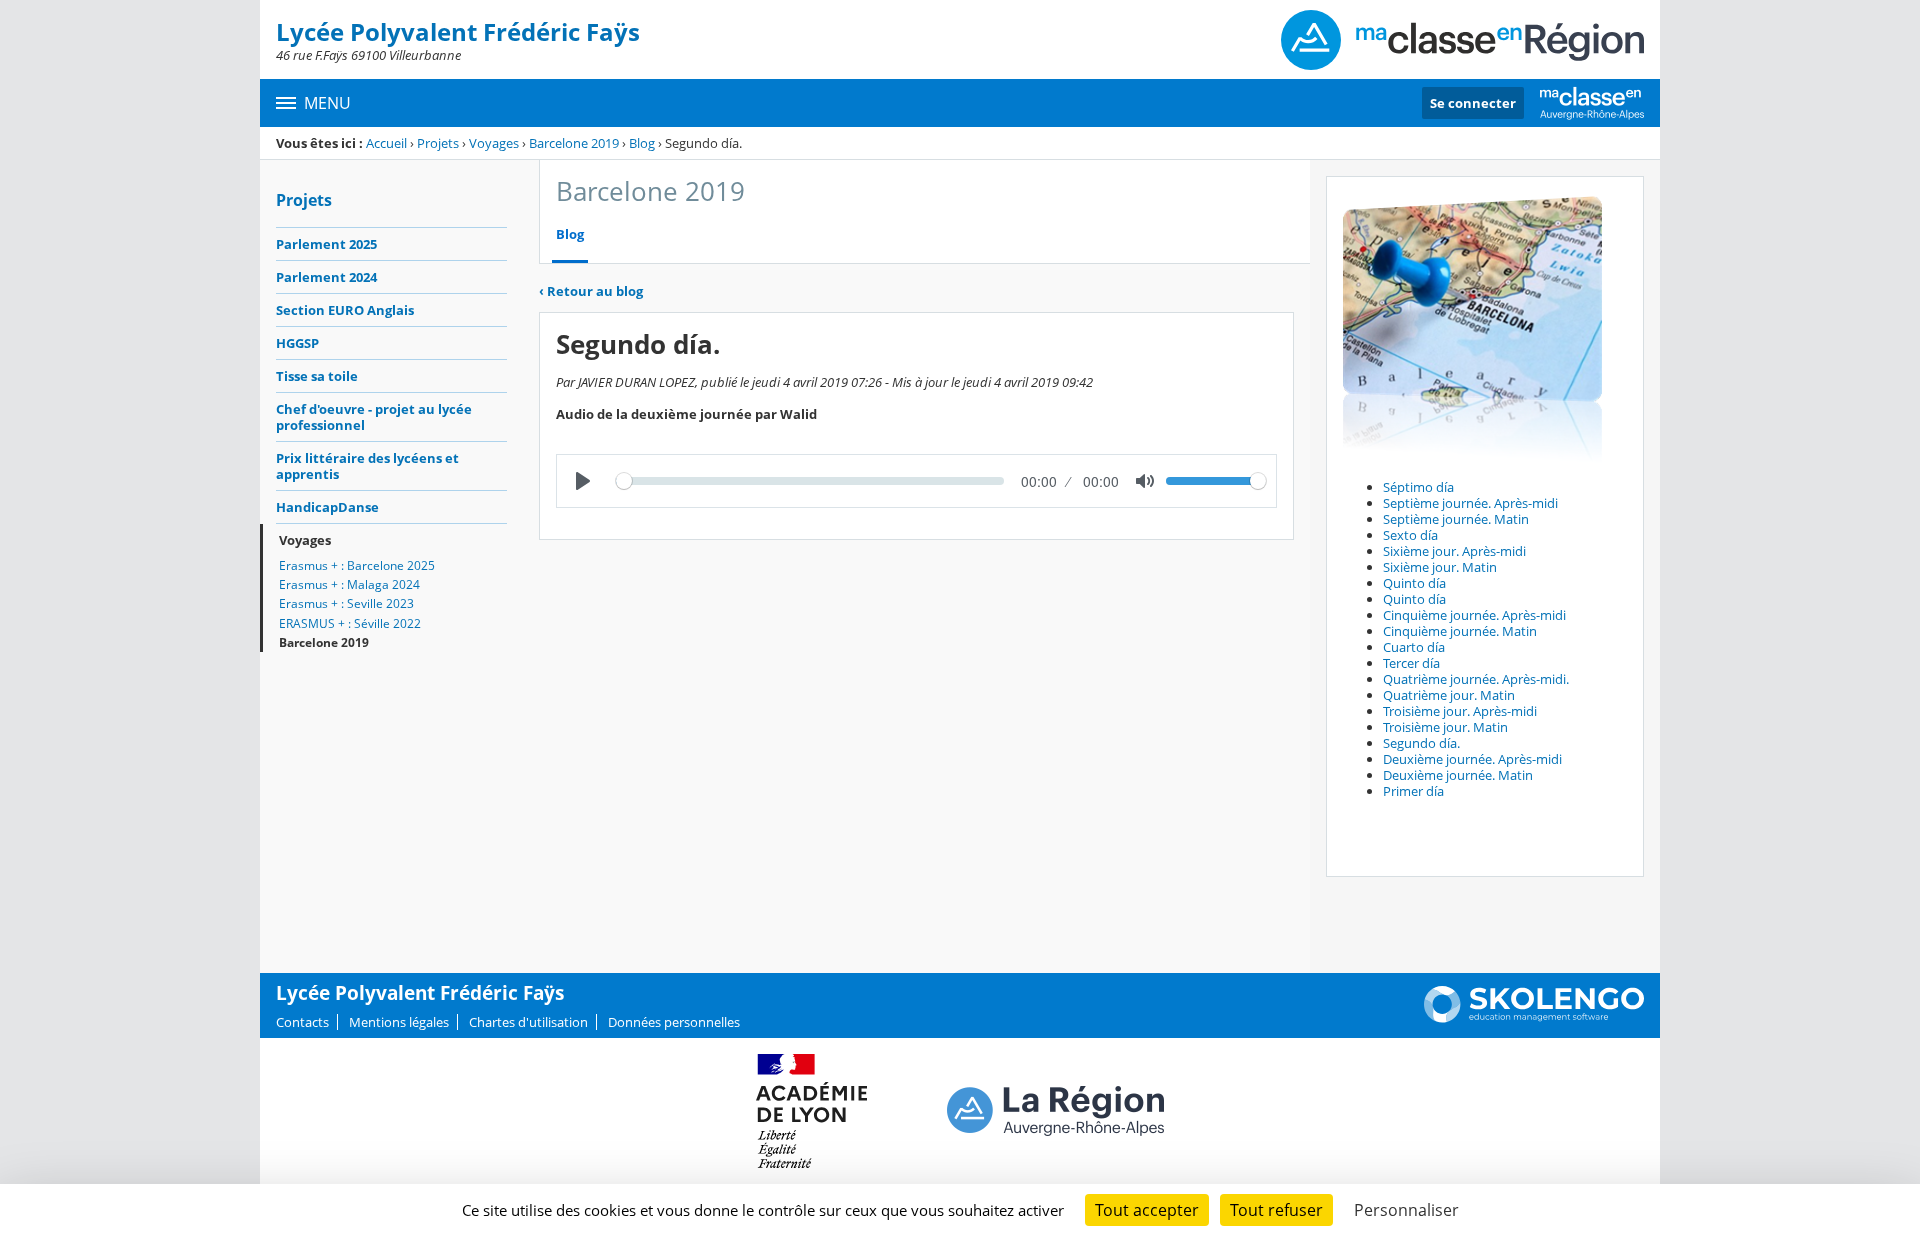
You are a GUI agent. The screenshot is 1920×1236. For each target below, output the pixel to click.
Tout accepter (1147, 1210)
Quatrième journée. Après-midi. (1476, 679)
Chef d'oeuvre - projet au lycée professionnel (374, 417)
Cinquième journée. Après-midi (1474, 615)
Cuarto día (1414, 647)
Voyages (494, 143)
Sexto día (1410, 535)
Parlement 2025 (326, 244)
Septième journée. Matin (1456, 519)
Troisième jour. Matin (1445, 727)
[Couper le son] (1145, 481)
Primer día (1413, 791)
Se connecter (1473, 103)
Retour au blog (591, 291)
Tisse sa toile (317, 376)
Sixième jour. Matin (1440, 567)
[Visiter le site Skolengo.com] (1534, 1018)
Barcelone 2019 (574, 143)
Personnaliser (1406, 1210)
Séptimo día (1418, 487)
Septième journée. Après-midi (1470, 503)
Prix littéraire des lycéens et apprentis (367, 466)
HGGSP (297, 343)
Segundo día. (1421, 743)
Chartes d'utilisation (528, 1022)
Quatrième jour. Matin (1449, 695)
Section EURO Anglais (345, 310)
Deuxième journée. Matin (1458, 775)
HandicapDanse (327, 507)
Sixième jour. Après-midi (1454, 551)
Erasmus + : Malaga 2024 (349, 584)
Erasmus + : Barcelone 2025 (357, 565)
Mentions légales (399, 1022)
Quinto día (1414, 583)
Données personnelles (674, 1022)
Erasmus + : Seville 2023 (346, 603)
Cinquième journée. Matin (1460, 631)
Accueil (386, 143)
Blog (642, 143)
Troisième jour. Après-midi (1460, 711)
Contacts (302, 1022)
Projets (438, 143)
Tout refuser (1276, 1210)
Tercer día (1411, 663)
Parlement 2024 (326, 277)
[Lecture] (583, 481)
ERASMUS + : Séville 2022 (350, 623)
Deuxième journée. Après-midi (1472, 759)
